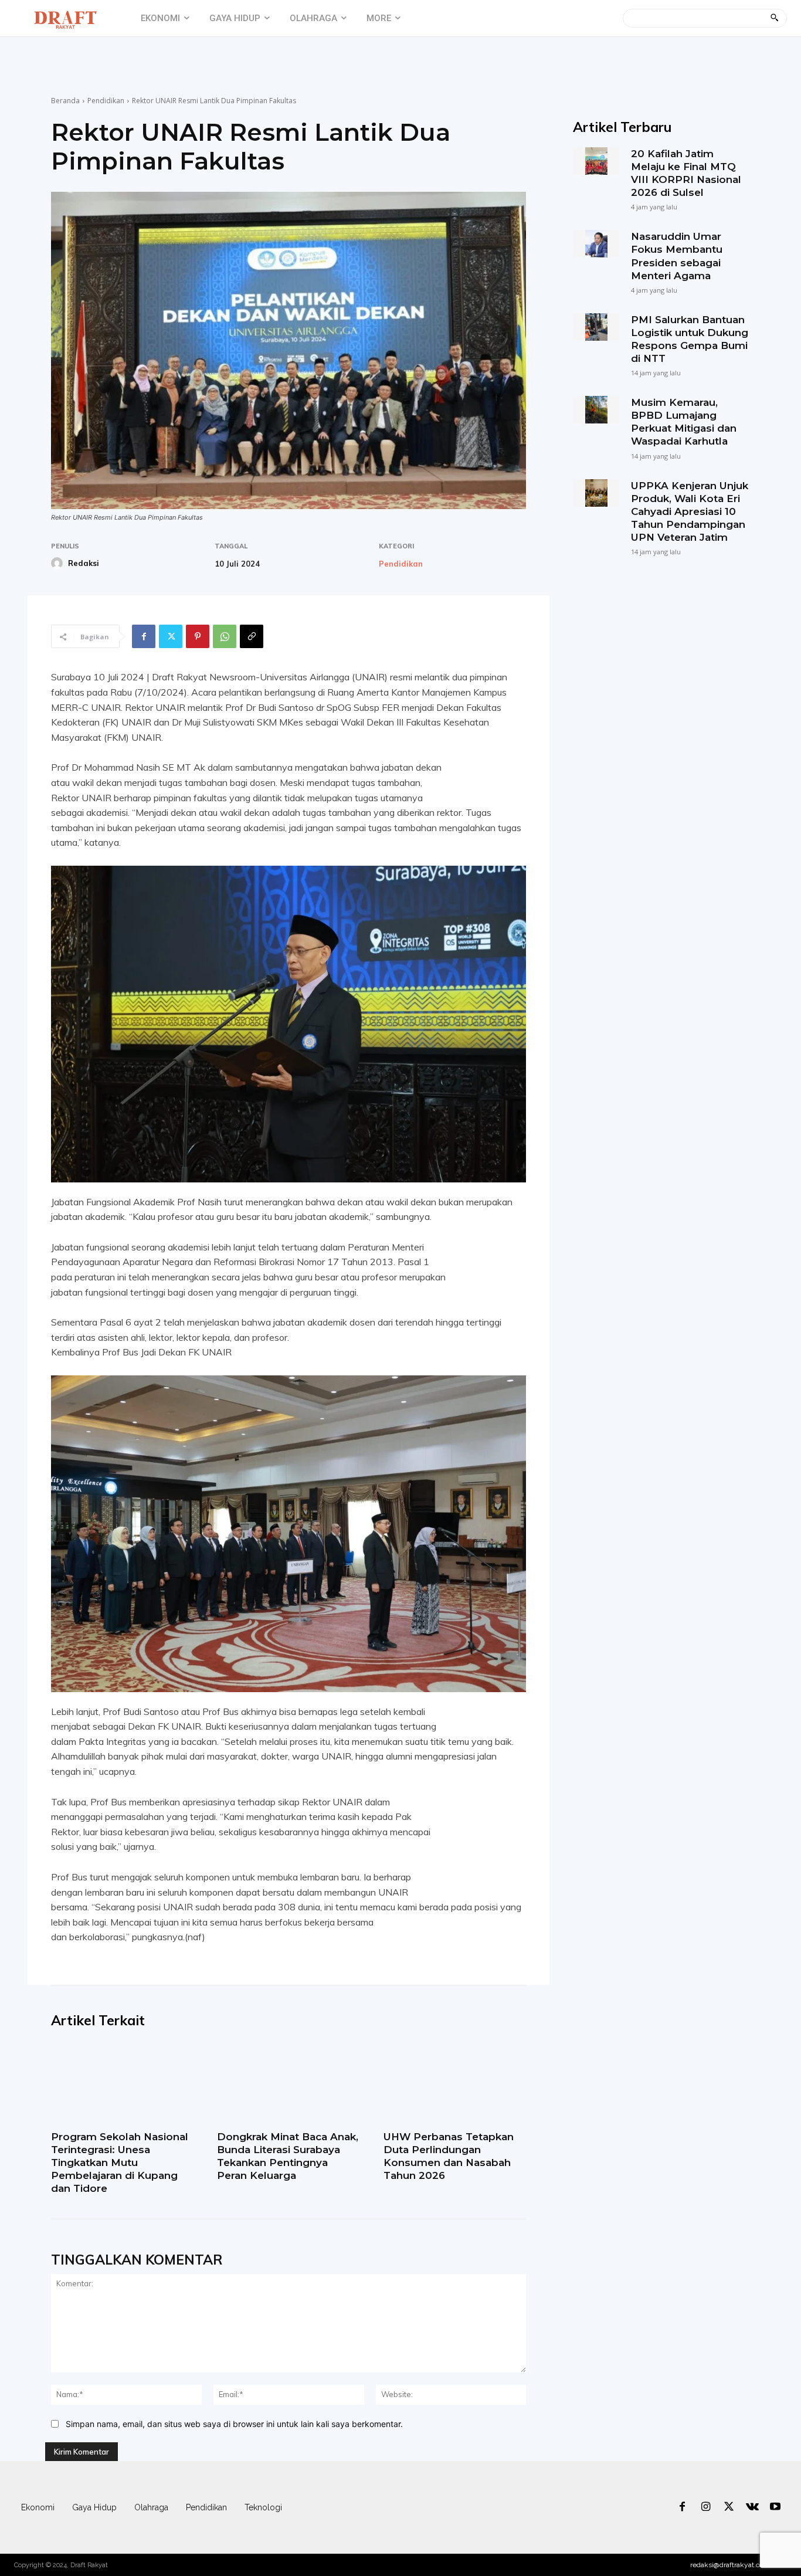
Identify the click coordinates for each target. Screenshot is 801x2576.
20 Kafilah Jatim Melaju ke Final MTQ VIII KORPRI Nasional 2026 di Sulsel (686, 173)
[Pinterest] (198, 636)
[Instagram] (706, 2507)
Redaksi (84, 563)
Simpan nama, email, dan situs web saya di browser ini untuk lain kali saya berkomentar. (234, 2424)
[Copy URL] (252, 636)
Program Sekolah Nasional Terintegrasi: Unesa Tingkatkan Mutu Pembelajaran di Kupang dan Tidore (120, 2163)
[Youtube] (775, 2507)
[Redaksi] (59, 563)
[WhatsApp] (225, 636)
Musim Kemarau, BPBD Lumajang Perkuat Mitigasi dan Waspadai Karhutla (684, 422)
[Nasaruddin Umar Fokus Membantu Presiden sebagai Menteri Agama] (596, 244)
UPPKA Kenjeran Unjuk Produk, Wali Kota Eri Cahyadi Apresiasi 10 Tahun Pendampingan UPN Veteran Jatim (690, 511)
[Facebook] (144, 636)
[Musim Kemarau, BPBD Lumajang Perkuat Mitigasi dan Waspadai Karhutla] (596, 410)
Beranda (65, 101)
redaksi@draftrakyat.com (730, 2565)
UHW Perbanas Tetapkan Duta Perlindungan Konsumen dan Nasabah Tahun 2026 (449, 2156)
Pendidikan (106, 101)
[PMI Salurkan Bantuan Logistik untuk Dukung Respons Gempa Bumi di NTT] (596, 327)
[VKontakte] (752, 2507)
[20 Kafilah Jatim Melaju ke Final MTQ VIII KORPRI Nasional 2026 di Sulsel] (596, 161)
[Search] (774, 18)
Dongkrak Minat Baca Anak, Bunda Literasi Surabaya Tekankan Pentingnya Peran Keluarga (288, 2156)
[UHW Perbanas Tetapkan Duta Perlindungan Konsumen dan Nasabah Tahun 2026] (455, 2083)
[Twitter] (171, 636)
